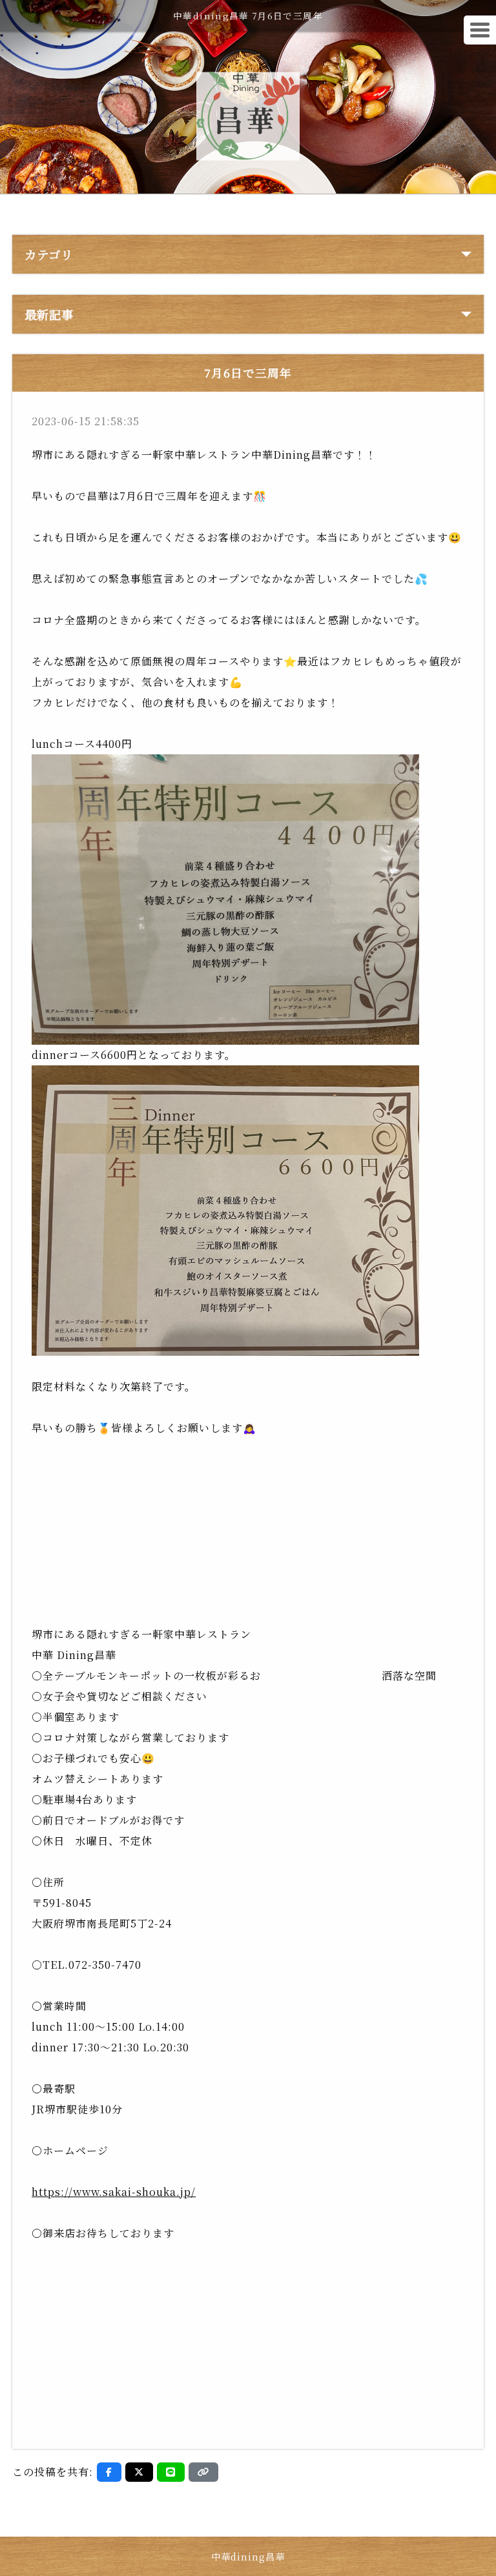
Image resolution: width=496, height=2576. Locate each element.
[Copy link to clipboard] (203, 2472)
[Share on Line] (171, 2472)
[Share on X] (139, 2472)
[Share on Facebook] (109, 2472)
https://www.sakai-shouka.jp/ (114, 2192)
